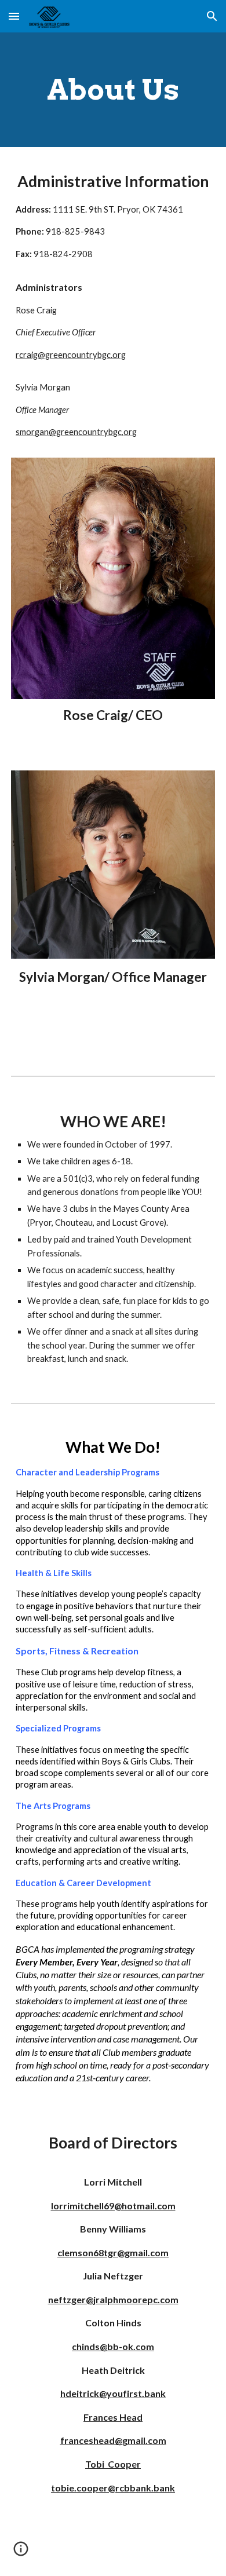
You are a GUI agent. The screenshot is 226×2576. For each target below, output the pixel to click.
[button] (14, 16)
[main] (113, 90)
